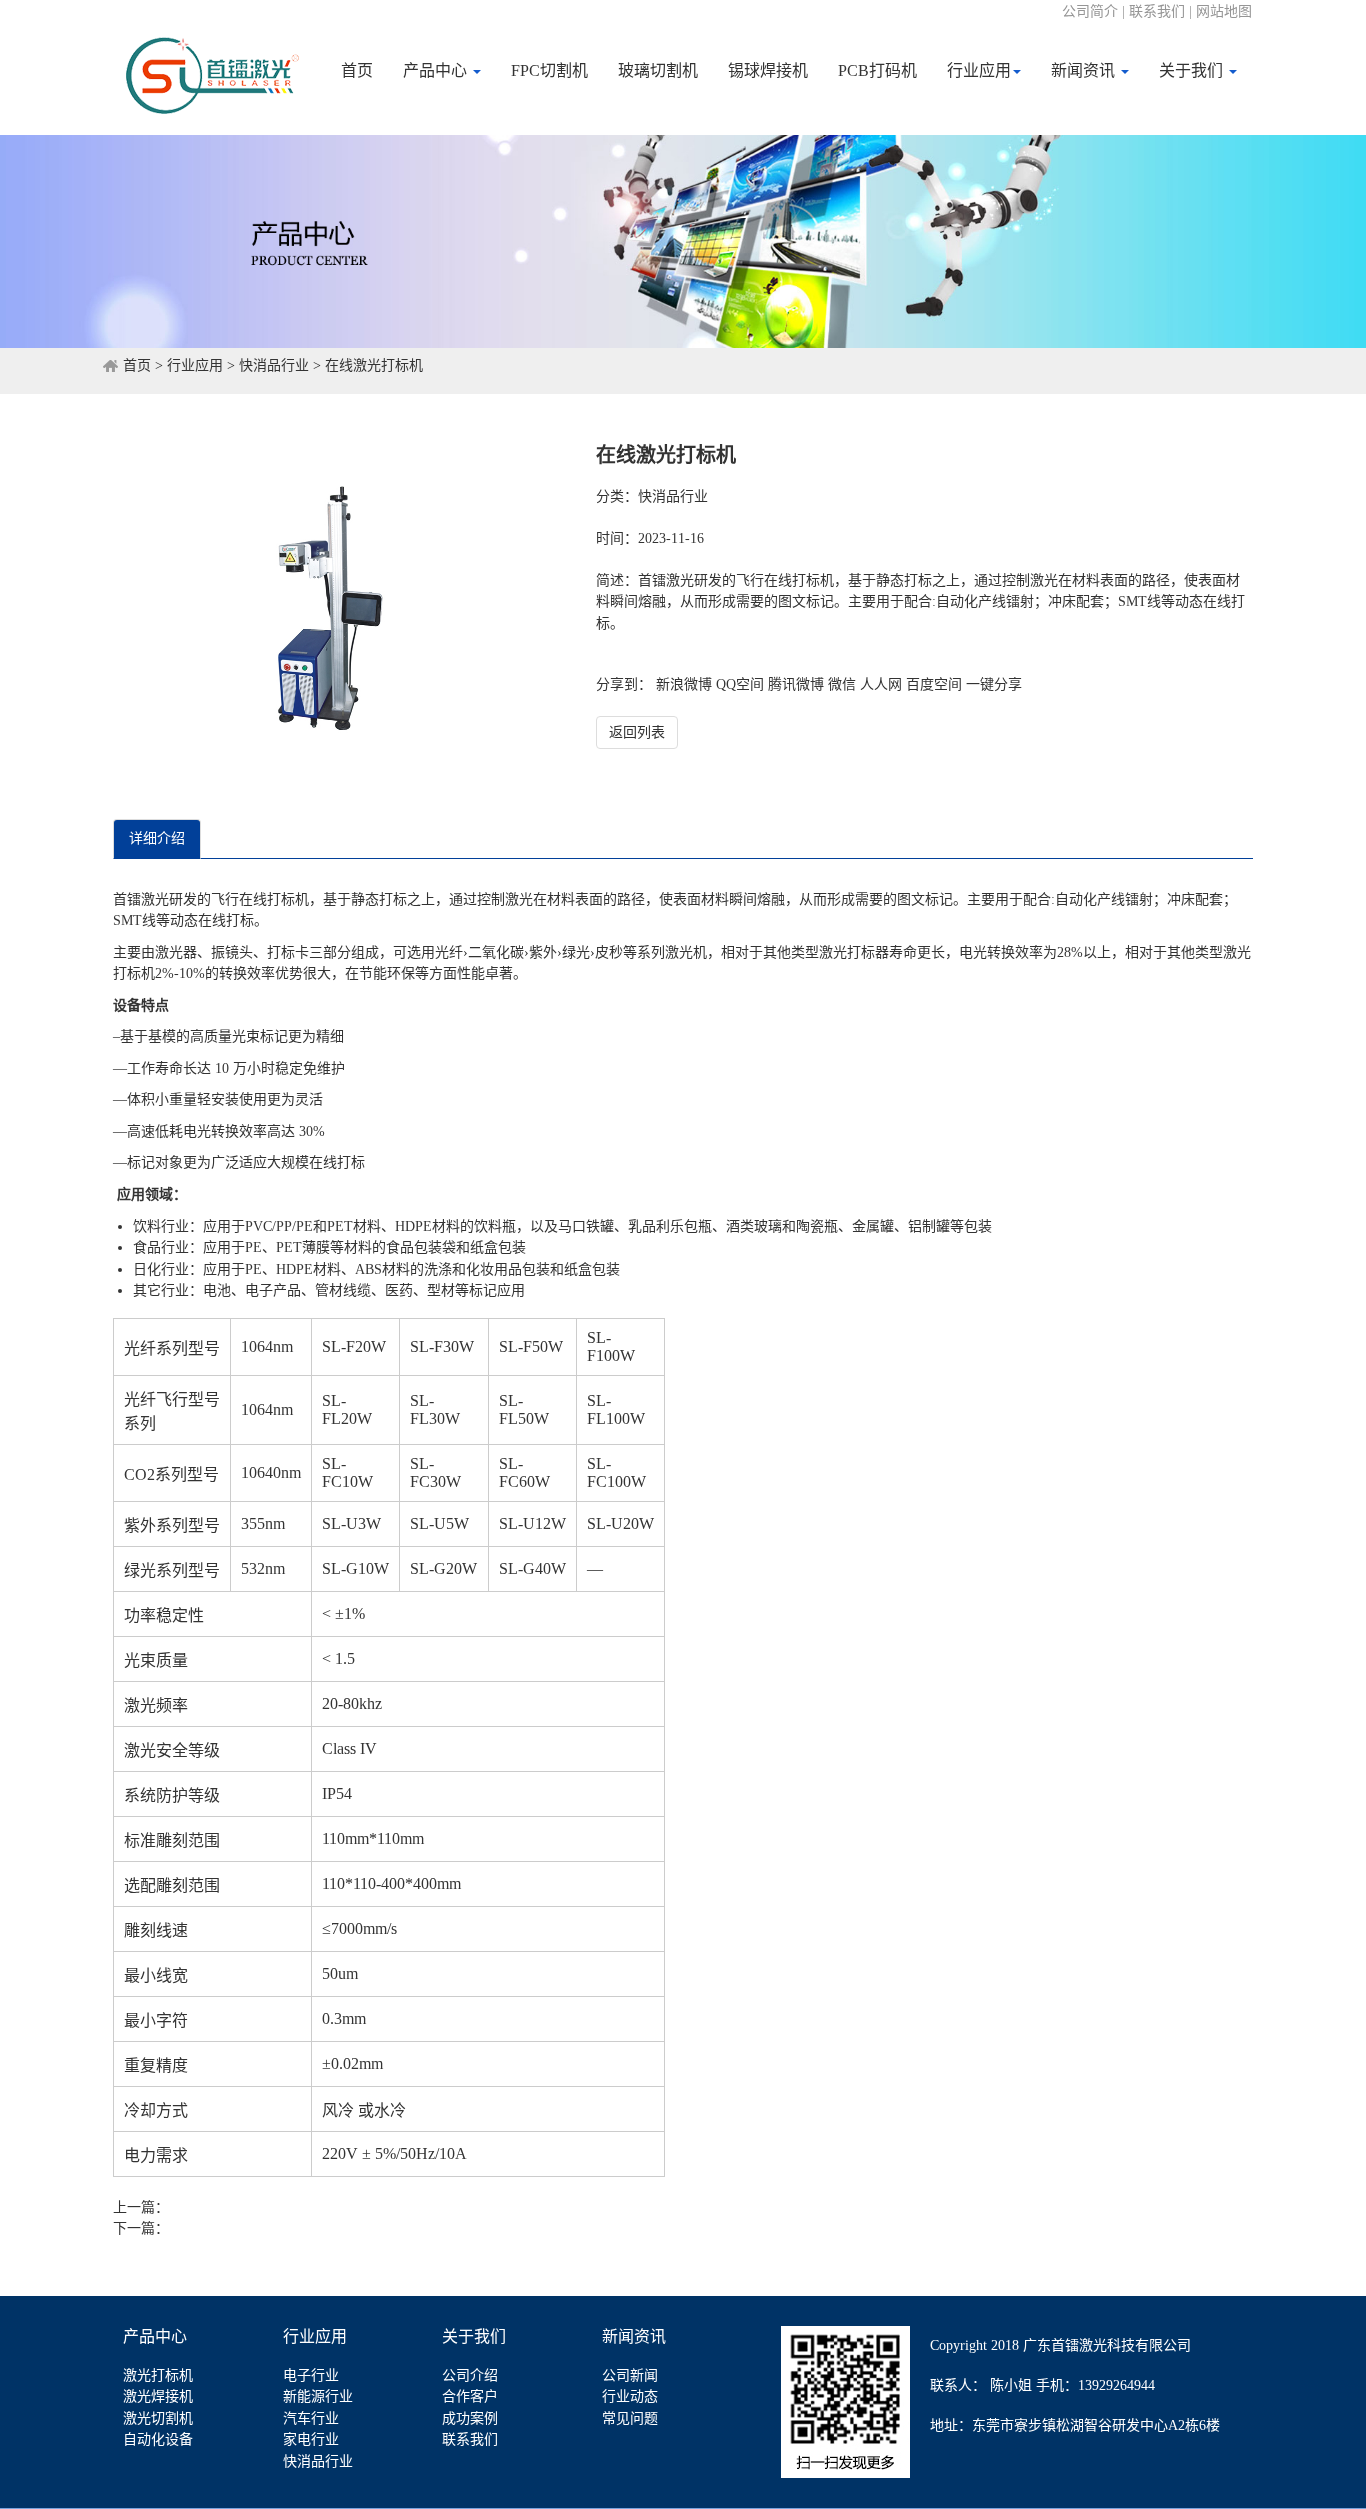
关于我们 (1193, 70)
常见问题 (630, 2418)
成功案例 (470, 2418)
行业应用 (979, 70)
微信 (842, 684)
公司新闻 (630, 2375)
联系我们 (470, 2439)
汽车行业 (311, 2418)
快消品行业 (274, 365)
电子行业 (311, 2375)
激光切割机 (158, 2418)
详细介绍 (157, 838)
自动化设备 (158, 2439)
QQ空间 (740, 684)
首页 (357, 70)
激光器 (176, 952)
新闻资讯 (1085, 70)
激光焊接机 (158, 2396)
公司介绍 (470, 2375)
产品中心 (437, 70)
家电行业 (311, 2439)
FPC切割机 (549, 70)
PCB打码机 (877, 70)
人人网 (881, 684)
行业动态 (630, 2396)
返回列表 (637, 732)
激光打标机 (158, 2375)
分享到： (624, 684)
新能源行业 (318, 2396)
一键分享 (994, 684)
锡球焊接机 (768, 70)
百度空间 (934, 684)
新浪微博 (684, 684)
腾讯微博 (796, 684)
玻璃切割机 (658, 70)
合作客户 (470, 2396)
